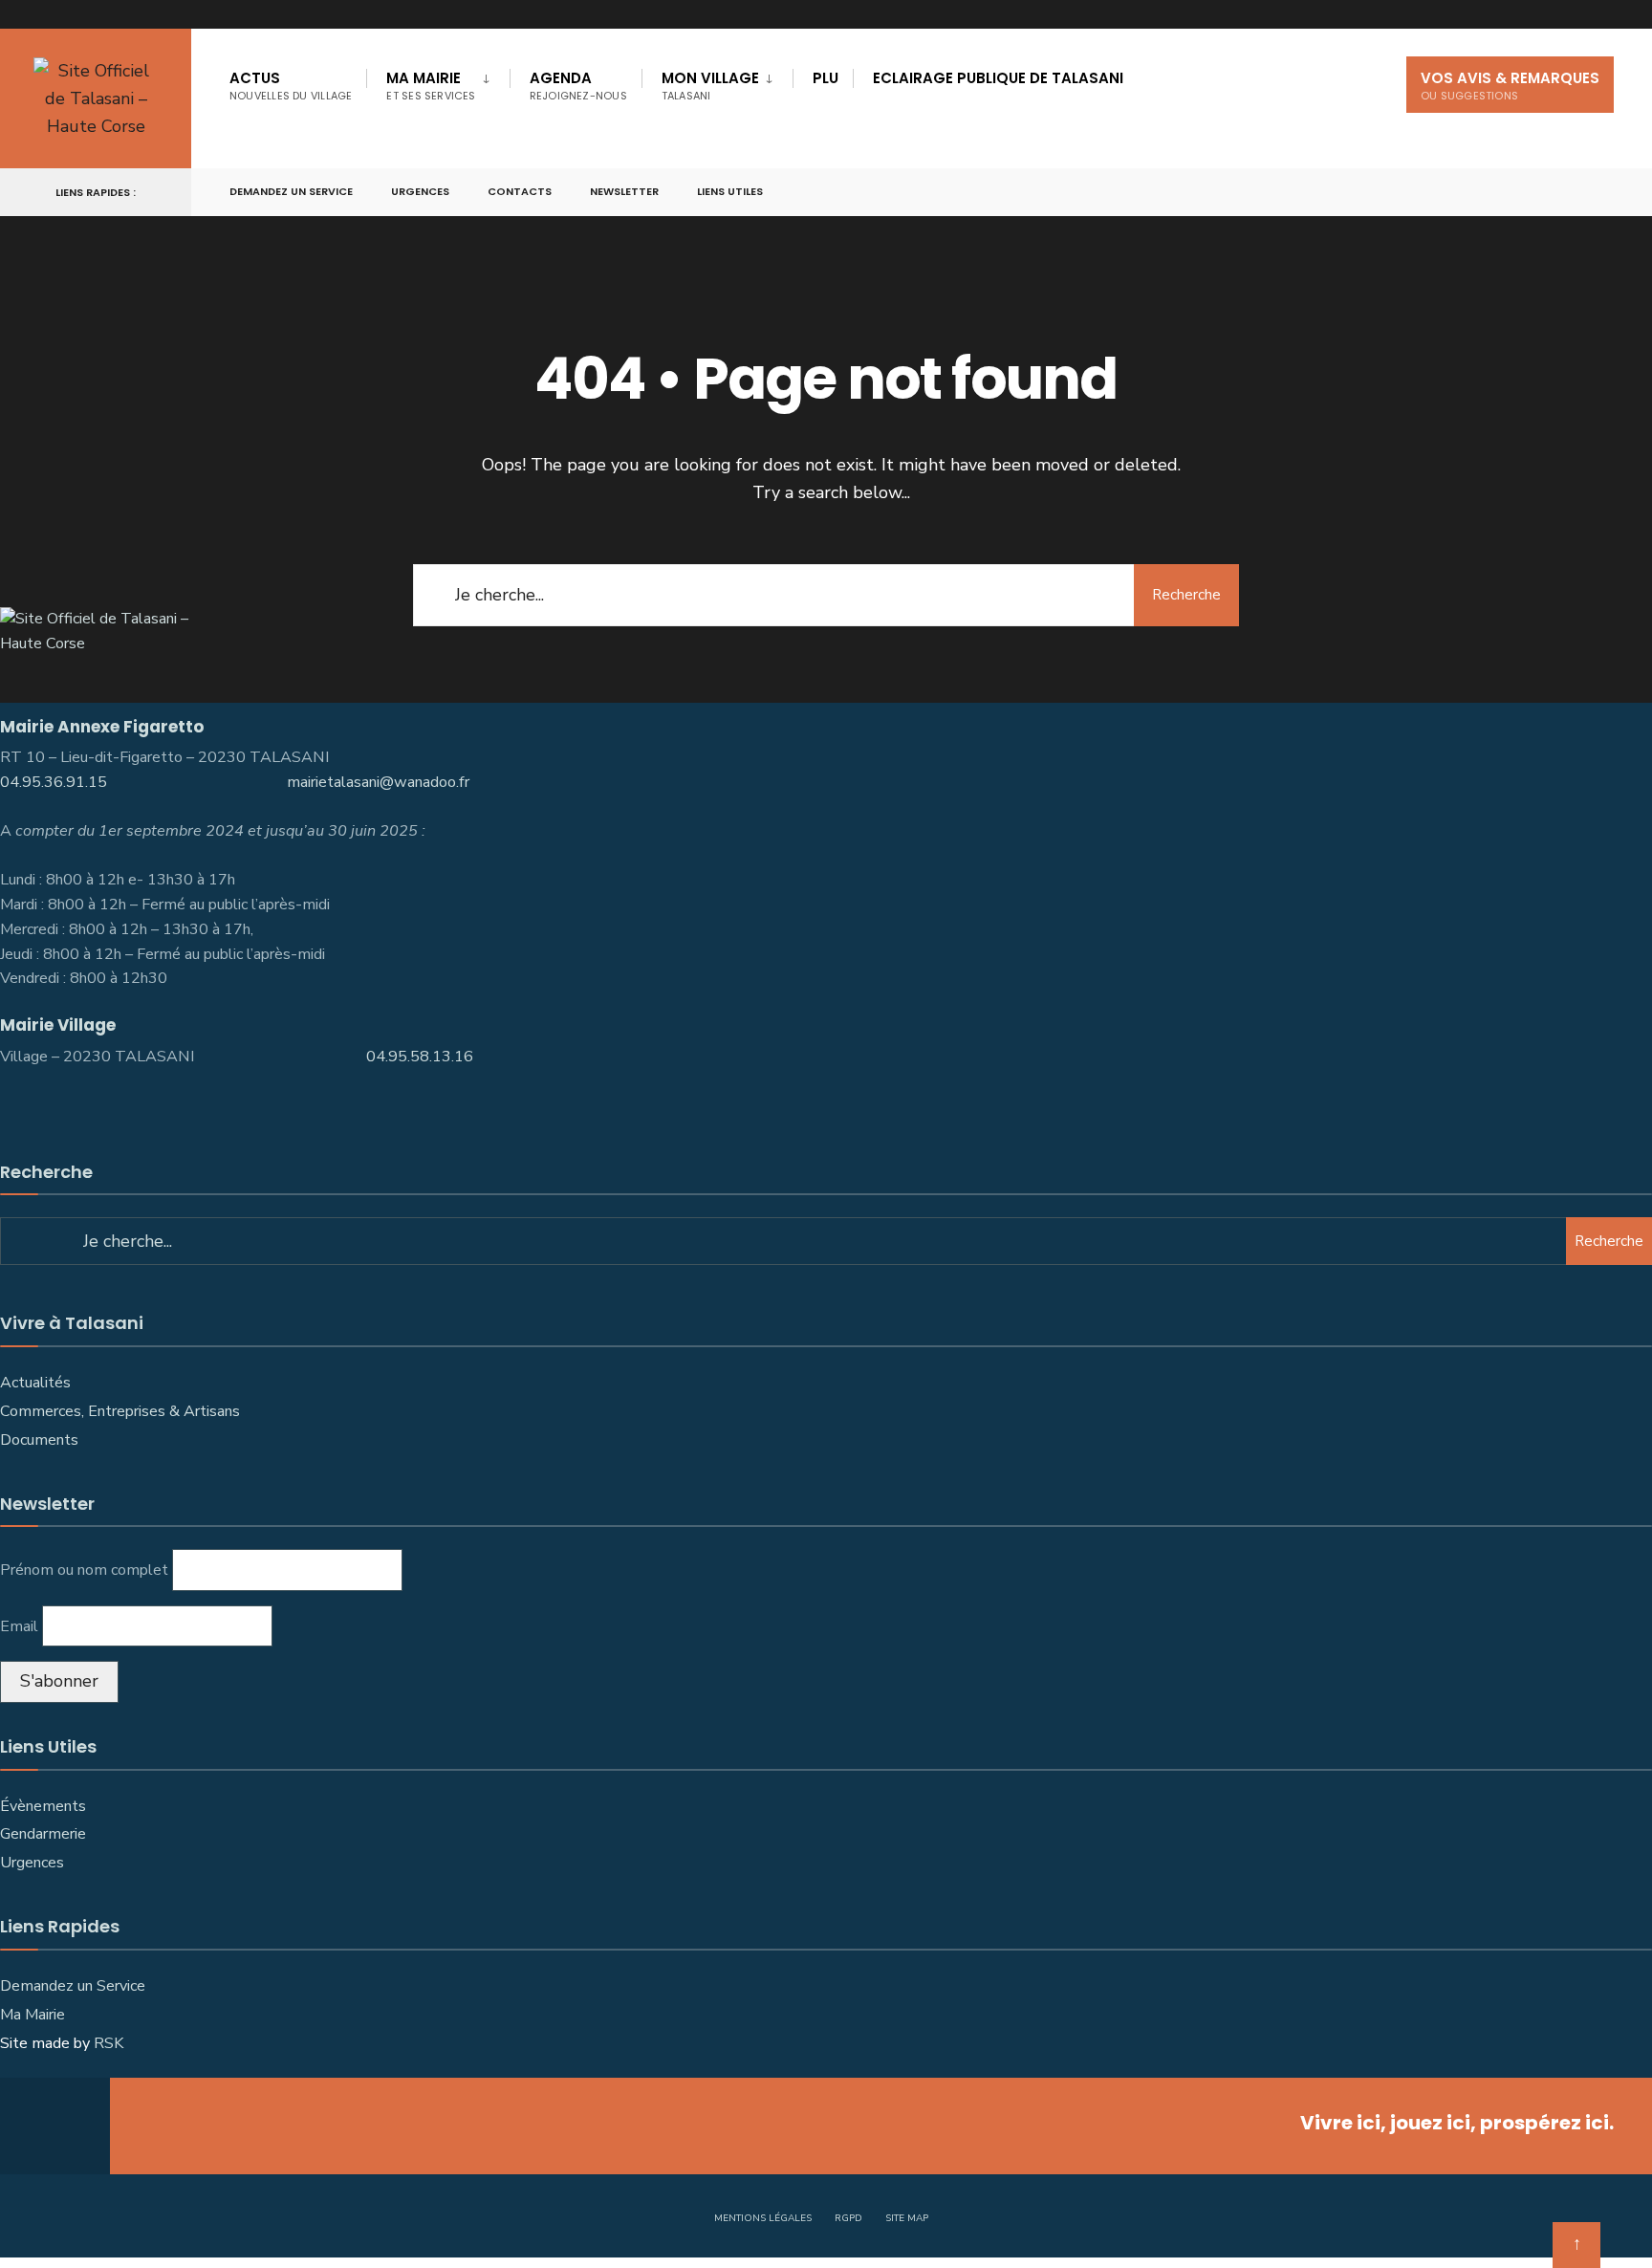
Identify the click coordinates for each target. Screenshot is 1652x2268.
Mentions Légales (763, 2218)
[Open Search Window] (1606, 193)
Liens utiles (730, 191)
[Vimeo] (1572, 193)
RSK (109, 2043)
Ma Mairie (431, 86)
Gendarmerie (43, 1834)
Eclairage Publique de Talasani (998, 78)
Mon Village (710, 86)
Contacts (520, 191)
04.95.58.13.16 (422, 1057)
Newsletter (624, 191)
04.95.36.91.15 (54, 782)
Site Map (907, 2218)
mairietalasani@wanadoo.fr (378, 782)
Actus (291, 86)
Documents (39, 1440)
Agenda (578, 86)
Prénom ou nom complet (84, 1570)
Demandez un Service (73, 1986)
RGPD (848, 2218)
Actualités (35, 1383)
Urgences (420, 191)
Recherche (1186, 595)
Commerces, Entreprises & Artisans (122, 1411)
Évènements (43, 1806)
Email (19, 1626)
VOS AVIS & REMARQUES (1510, 86)
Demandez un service (291, 191)
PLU (826, 78)
